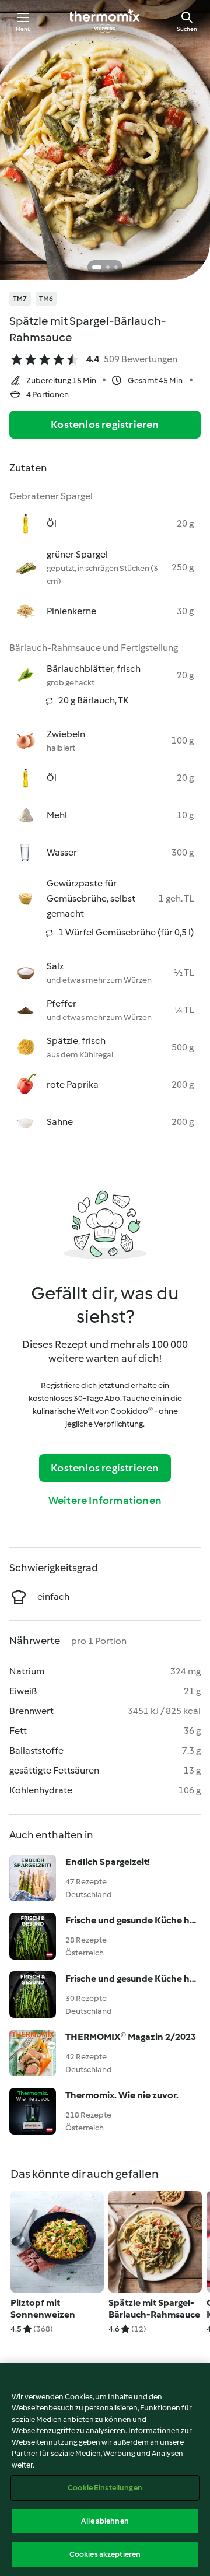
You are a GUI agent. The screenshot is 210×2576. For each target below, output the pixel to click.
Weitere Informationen (105, 1501)
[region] (105, 2470)
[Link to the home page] (105, 21)
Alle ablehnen (105, 2521)
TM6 (46, 299)
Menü (24, 29)
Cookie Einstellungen (105, 2488)
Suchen (187, 29)
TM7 (20, 299)
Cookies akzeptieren (105, 2554)
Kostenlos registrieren (105, 425)
